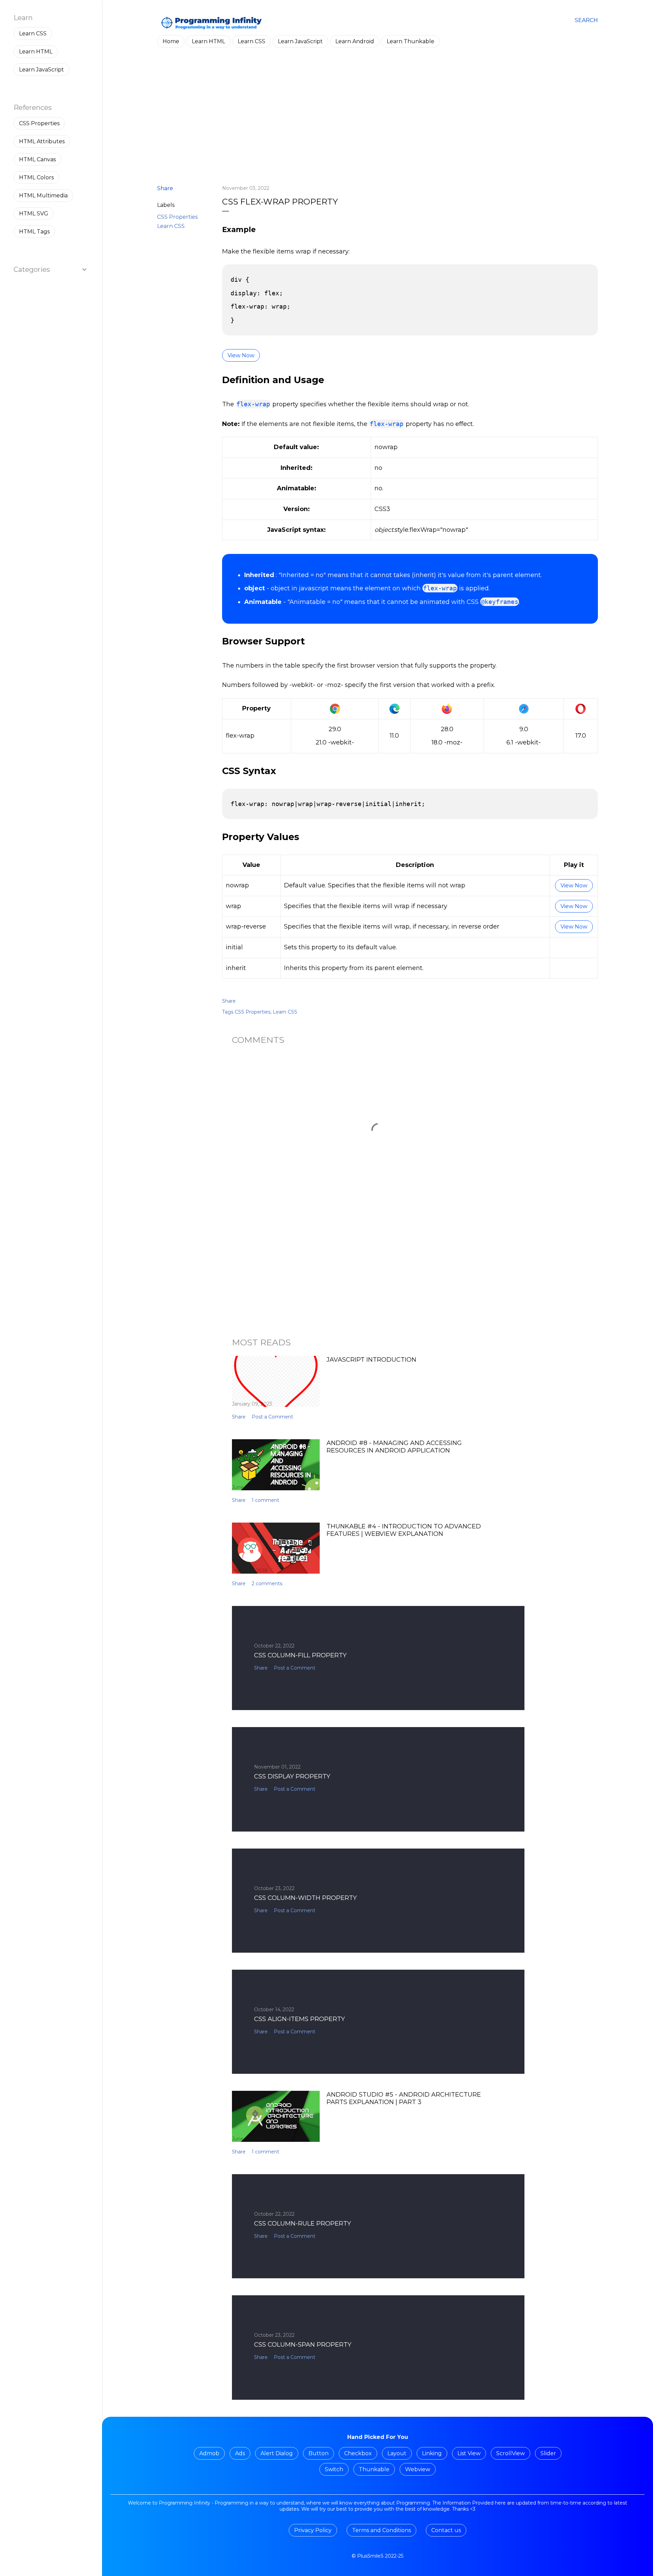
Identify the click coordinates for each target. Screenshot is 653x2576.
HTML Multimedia (43, 195)
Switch (334, 2469)
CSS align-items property (299, 2019)
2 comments (267, 1584)
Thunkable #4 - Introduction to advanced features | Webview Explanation (404, 1530)
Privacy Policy (313, 2530)
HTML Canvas (37, 159)
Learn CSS (252, 41)
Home (171, 41)
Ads (240, 2453)
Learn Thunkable (411, 41)
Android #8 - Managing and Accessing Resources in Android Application (394, 1447)
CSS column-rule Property (303, 2224)
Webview (418, 2469)
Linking (432, 2453)
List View (469, 2453)
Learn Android (355, 41)
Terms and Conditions (381, 2530)
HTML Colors (36, 177)
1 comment (265, 1500)
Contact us (446, 2530)
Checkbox (358, 2453)
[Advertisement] (378, 120)
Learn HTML (208, 41)
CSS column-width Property (305, 1898)
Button (319, 2453)
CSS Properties (177, 217)
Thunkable (374, 2469)
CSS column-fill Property (300, 1655)
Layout (397, 2453)
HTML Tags (34, 232)
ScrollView (510, 2453)
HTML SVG (34, 214)
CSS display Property (292, 1776)
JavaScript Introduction (371, 1360)
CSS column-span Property (303, 2345)
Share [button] (165, 188)
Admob (209, 2453)
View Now (241, 355)
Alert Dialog (277, 2453)
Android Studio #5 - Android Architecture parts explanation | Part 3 (404, 2098)
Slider (548, 2453)
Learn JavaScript (300, 41)
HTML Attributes (42, 141)
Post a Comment (272, 1417)
